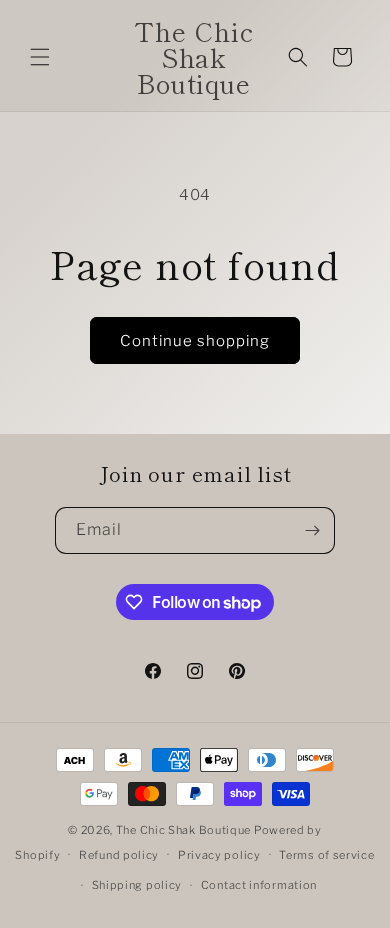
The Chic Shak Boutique (183, 830)
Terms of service (326, 855)
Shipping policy (137, 885)
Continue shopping (195, 341)
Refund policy (119, 855)
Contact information (259, 885)
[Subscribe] (312, 530)
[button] (40, 57)
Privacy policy (219, 855)
